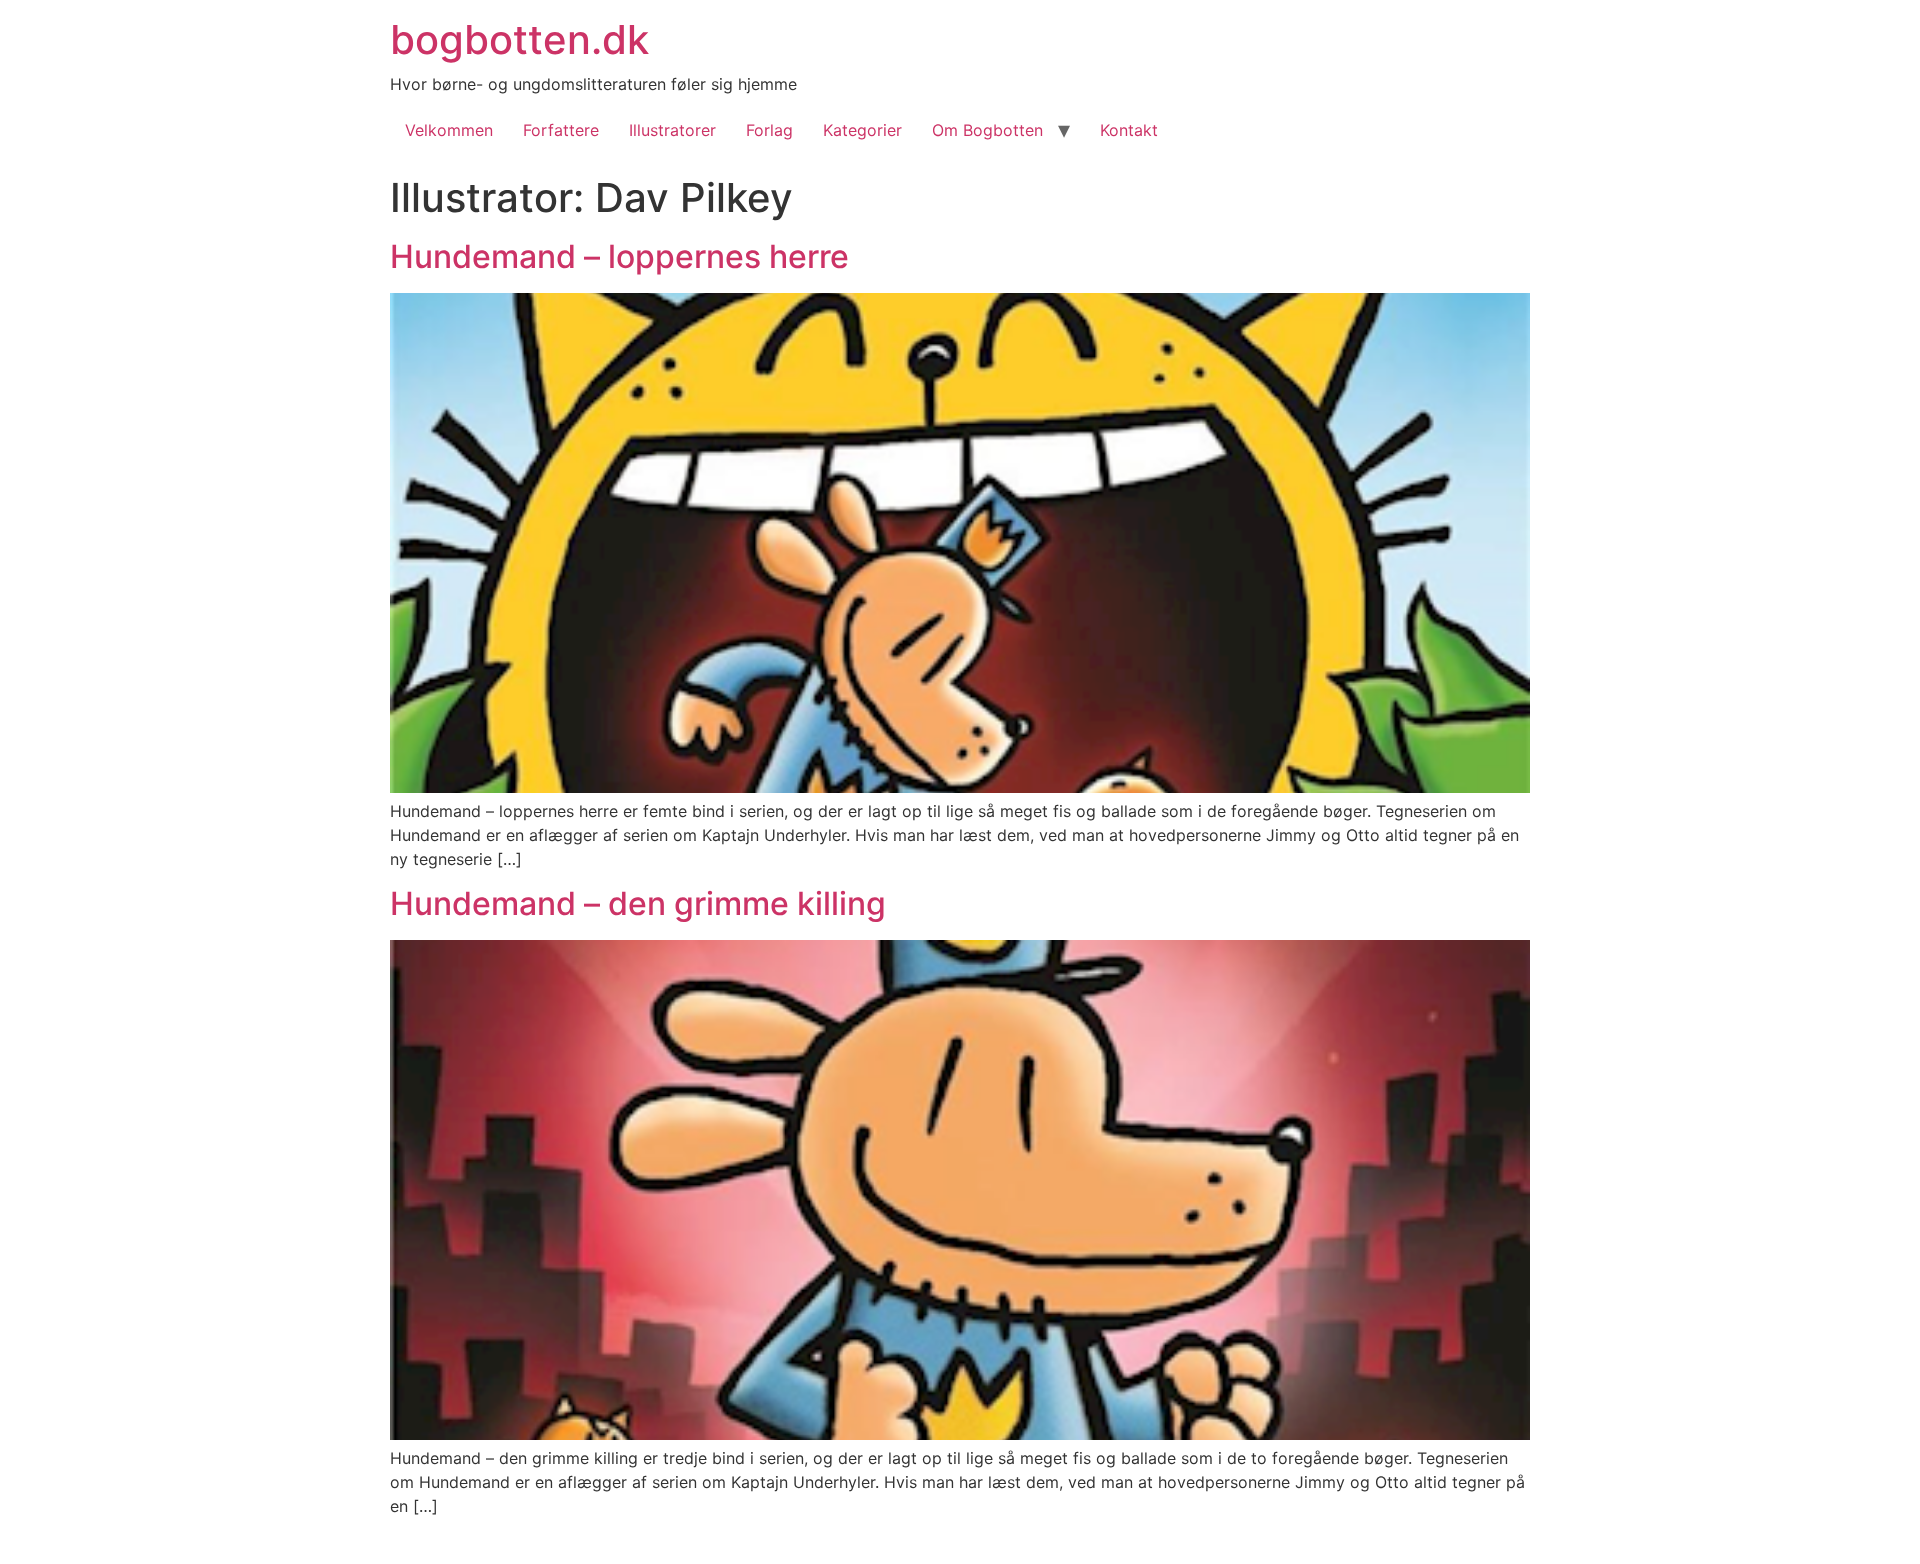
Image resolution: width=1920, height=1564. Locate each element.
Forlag (769, 130)
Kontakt (1129, 130)
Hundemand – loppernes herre (619, 256)
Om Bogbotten (987, 130)
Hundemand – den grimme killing (638, 903)
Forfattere (561, 130)
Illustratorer (672, 130)
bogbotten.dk (519, 39)
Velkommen (449, 130)
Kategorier (862, 130)
